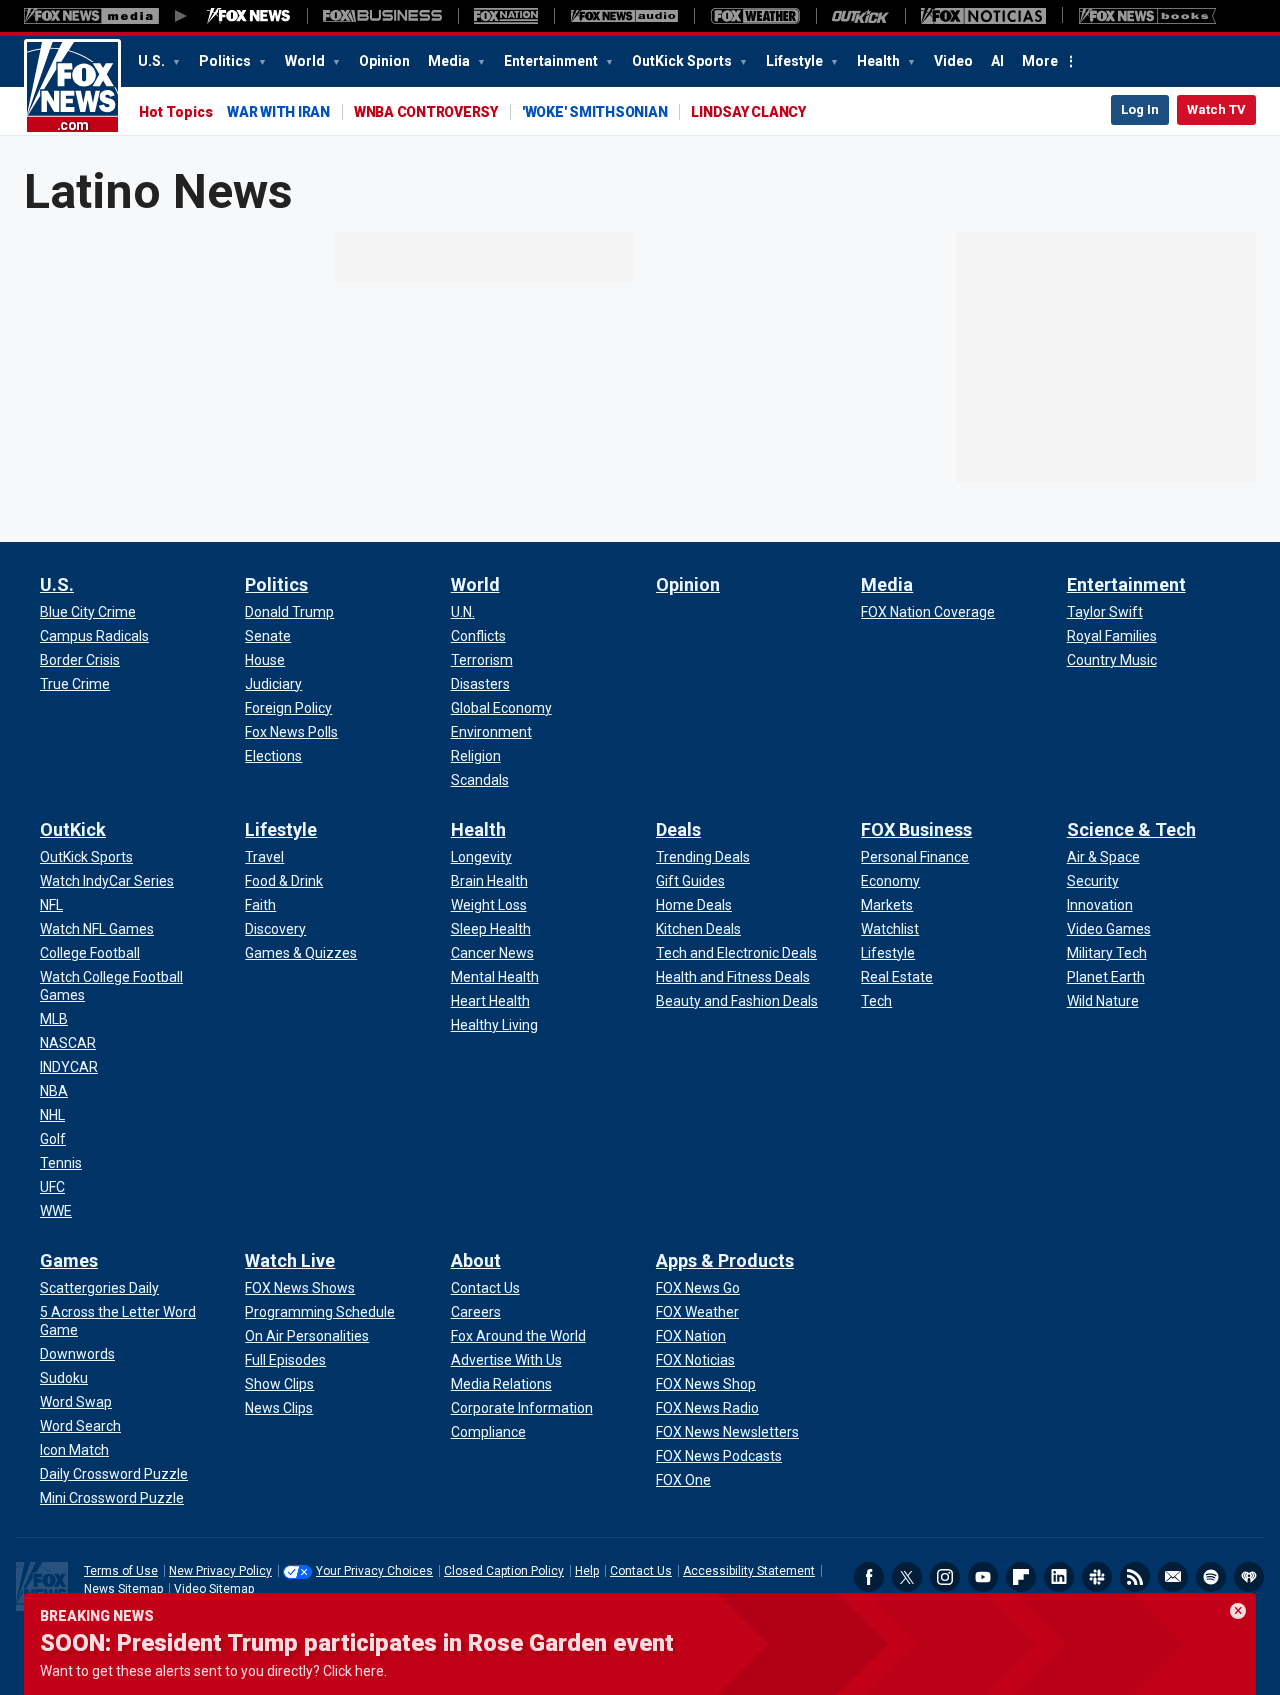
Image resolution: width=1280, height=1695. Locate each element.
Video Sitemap (214, 1589)
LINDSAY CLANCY (748, 112)
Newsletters (1173, 1577)
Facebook (869, 1577)
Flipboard (1021, 1577)
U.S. (153, 61)
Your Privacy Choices (374, 1571)
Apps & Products (725, 1260)
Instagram (945, 1577)
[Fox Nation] (506, 16)
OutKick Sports (683, 61)
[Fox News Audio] (624, 16)
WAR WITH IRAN (278, 112)
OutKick (73, 829)
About (476, 1260)
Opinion (384, 61)
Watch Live (290, 1260)
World (306, 61)
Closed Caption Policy (504, 1571)
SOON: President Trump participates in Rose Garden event (357, 1643)
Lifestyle (796, 61)
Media (450, 61)
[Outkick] (860, 16)
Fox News (72, 87)
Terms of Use (121, 1571)
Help (587, 1571)
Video (953, 61)
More (1040, 61)
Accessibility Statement (749, 1571)
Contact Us (641, 1571)
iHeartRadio (1249, 1577)
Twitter (907, 1577)
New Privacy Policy (220, 1571)
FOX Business (916, 829)
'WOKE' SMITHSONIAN (595, 112)
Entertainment (552, 61)
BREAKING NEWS (97, 1616)
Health (880, 61)
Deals (678, 829)
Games (69, 1260)
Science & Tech (1131, 829)
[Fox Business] (382, 16)
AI (997, 61)
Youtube (983, 1577)
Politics (226, 61)
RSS (1135, 1577)
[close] (1238, 1611)
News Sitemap (123, 1589)
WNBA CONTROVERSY (426, 112)
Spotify (1211, 1577)
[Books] (1147, 16)
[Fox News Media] (249, 16)
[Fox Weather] (755, 16)
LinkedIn (1059, 1577)
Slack (1097, 1577)
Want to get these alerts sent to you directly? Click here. (213, 1671)
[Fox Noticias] (983, 16)
